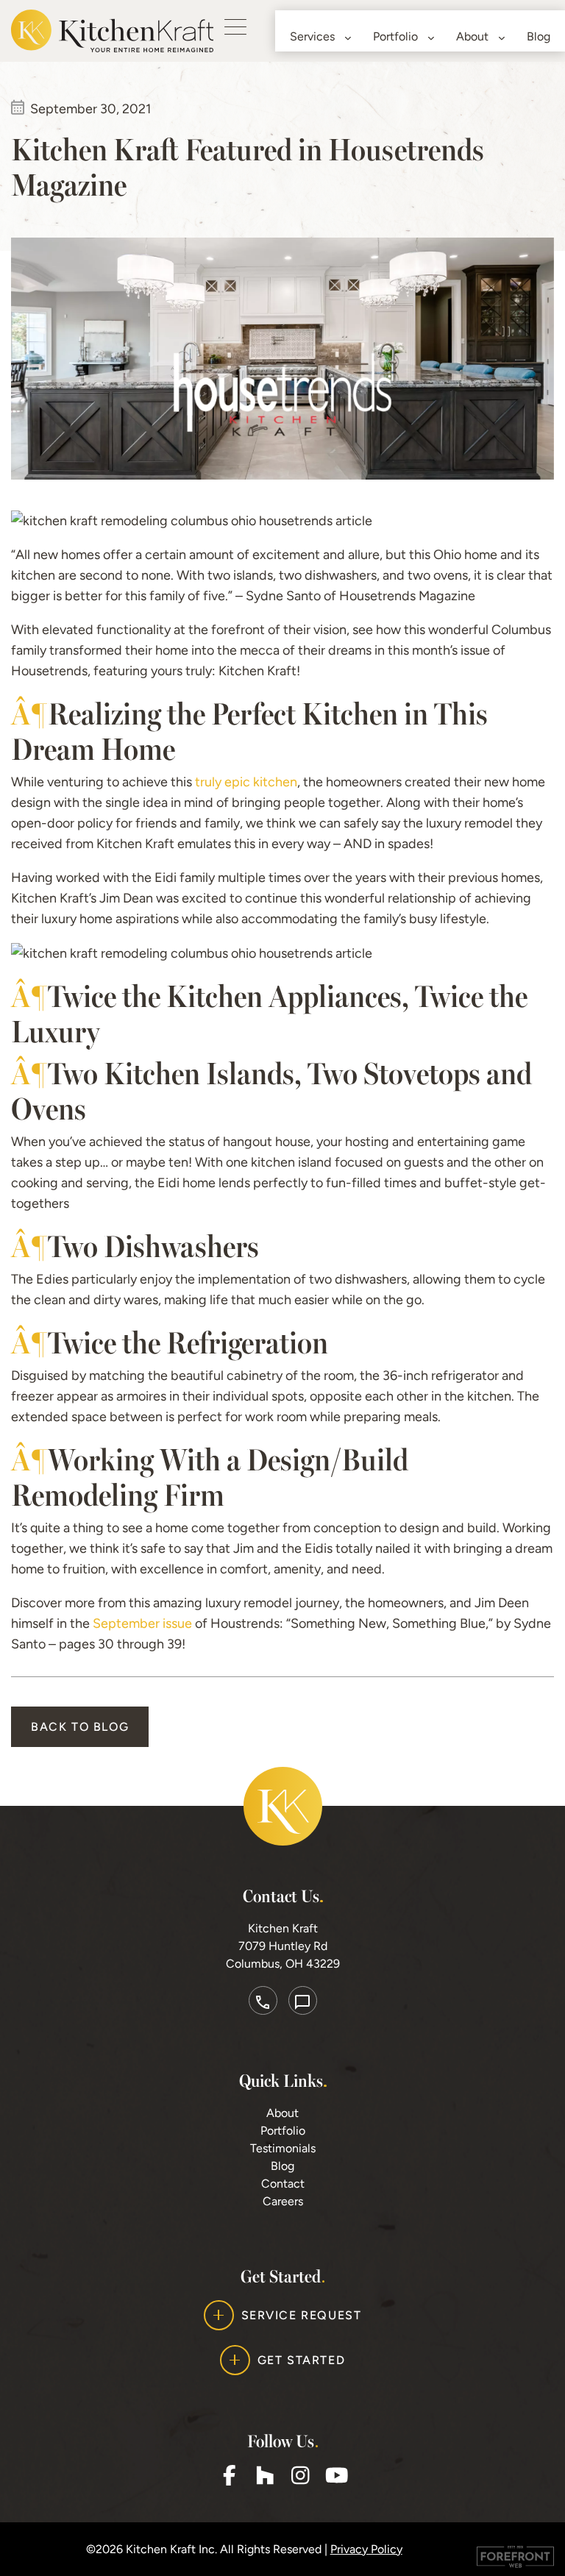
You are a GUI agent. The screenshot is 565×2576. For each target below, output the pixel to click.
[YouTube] (335, 2475)
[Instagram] (300, 2475)
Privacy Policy (366, 2549)
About (472, 36)
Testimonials (283, 2148)
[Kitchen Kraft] (112, 30)
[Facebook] (230, 2475)
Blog (539, 36)
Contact (283, 2184)
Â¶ (29, 712)
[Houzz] (265, 2475)
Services (312, 36)
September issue (142, 1623)
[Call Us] (263, 2000)
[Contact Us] (303, 2000)
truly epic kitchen (246, 782)
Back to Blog (80, 1727)
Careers (283, 2201)
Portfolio (395, 36)
